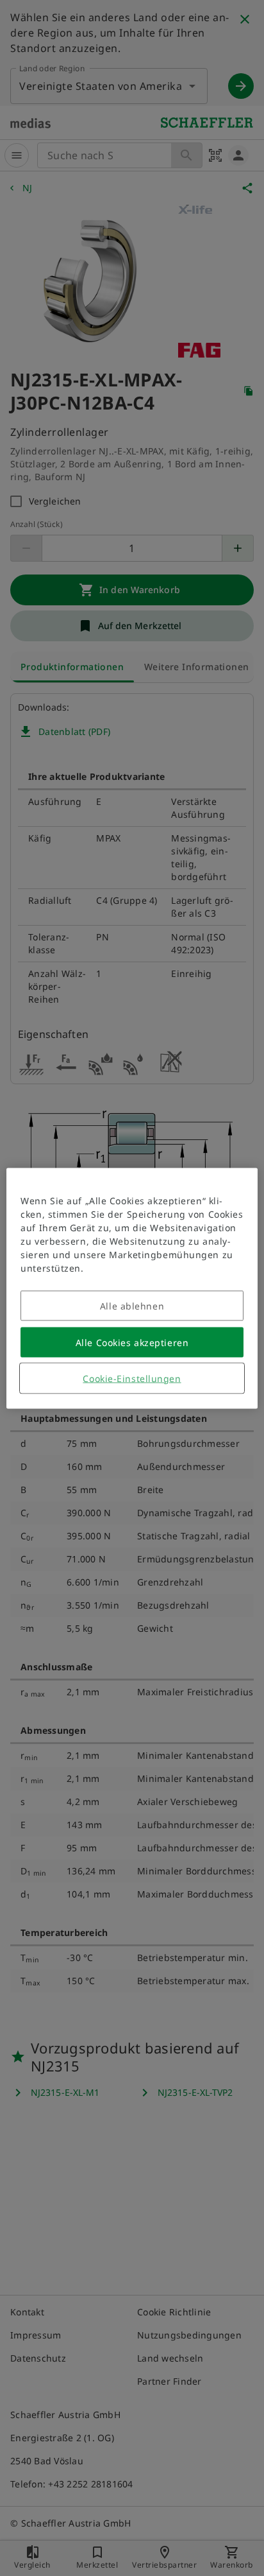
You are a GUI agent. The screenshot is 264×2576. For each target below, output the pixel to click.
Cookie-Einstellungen (132, 1378)
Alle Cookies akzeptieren (132, 1342)
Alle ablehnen (132, 1305)
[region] (132, 1288)
